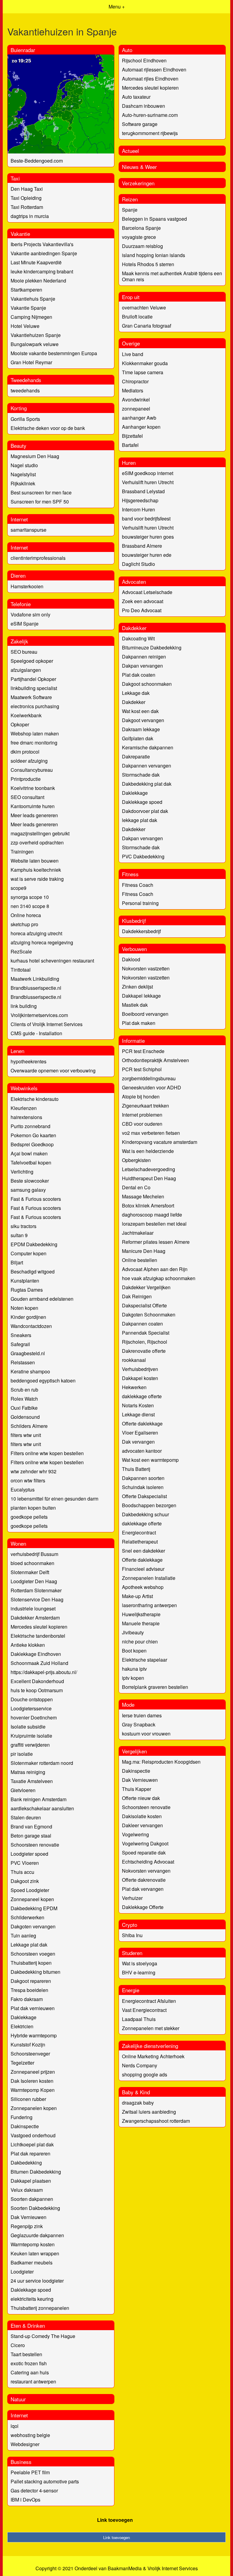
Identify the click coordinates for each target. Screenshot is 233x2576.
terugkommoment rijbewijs (150, 133)
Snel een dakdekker (144, 1551)
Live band (133, 354)
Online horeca (26, 915)
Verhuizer (132, 1898)
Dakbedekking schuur (145, 1514)
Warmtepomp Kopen (33, 2090)
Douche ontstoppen (32, 1699)
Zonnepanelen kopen (34, 2108)
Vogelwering (135, 1834)
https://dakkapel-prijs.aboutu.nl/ (44, 1672)
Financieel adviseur (143, 1569)
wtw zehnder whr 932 (34, 1471)
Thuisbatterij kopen (31, 1963)
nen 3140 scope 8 (30, 906)
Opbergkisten (136, 1160)
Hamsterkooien (27, 586)
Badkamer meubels (32, 2262)
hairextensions (26, 1117)
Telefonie (21, 604)
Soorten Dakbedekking (35, 2208)
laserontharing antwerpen (149, 1605)
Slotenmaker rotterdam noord (42, 1763)
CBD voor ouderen (142, 1124)
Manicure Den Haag (144, 1251)
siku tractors (24, 1226)
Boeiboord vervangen (145, 1014)
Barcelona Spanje (141, 228)
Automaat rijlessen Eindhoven (154, 69)
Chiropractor (135, 381)
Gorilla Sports (25, 419)
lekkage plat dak (140, 820)
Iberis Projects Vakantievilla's (42, 244)
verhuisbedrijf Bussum (34, 1554)
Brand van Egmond (31, 1826)
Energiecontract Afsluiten (149, 2001)
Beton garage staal (31, 1836)
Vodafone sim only (30, 614)
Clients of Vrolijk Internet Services (47, 1024)
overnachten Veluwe (144, 307)
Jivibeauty (133, 1632)
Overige (131, 343)
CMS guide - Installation (36, 1033)
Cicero (18, 2345)
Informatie (133, 1040)
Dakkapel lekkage (141, 996)
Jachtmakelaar (138, 1233)
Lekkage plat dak (29, 1945)
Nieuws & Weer (139, 167)
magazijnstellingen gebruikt (40, 833)
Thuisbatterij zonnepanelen (40, 2308)
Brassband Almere (142, 546)
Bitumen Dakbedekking (36, 2172)
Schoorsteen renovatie (35, 1845)
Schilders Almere (29, 1426)
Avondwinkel (136, 400)
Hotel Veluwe (25, 326)
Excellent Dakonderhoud (37, 1681)
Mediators (133, 390)
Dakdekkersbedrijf (141, 931)
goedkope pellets (29, 1517)
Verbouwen (134, 949)
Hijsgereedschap (140, 500)
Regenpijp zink (27, 2226)
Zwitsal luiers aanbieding (149, 2112)
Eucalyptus (23, 1489)
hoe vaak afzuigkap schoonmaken (159, 1278)
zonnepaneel (136, 409)
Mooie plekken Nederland (38, 281)
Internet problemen (142, 1115)
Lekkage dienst (138, 1414)
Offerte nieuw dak (141, 1798)
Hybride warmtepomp (34, 2035)
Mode (128, 1704)
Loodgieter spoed (29, 1854)
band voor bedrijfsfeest (146, 519)
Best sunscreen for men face (41, 492)
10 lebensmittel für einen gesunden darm (54, 1499)
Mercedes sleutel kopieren (150, 88)
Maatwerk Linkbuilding (35, 979)
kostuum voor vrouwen (146, 1734)
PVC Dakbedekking (143, 856)
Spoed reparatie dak (144, 1853)
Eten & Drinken (28, 2325)
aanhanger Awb (139, 418)
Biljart (17, 1262)
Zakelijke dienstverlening (150, 2046)
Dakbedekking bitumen (35, 1972)
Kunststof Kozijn (28, 2044)
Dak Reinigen (137, 1296)
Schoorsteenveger (30, 2054)
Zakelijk (19, 641)
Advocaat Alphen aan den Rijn (155, 1269)
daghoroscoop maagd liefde (152, 1215)
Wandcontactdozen (31, 1326)
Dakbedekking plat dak (147, 784)
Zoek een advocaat (143, 601)
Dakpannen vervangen (147, 766)
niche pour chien (140, 1641)
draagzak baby (138, 2103)
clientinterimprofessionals (38, 558)
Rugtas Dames (27, 1290)
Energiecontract (139, 1532)
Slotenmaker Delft (30, 1572)
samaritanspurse (29, 530)
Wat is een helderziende (148, 1151)
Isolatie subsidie (28, 1727)
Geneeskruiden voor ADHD (152, 1087)
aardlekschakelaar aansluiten (42, 1808)
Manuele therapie (141, 1623)
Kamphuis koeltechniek (36, 870)
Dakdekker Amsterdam (35, 1618)
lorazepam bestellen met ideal (154, 1224)
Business (21, 2462)
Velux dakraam (27, 2190)
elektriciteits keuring (32, 2299)
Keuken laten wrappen (35, 2253)
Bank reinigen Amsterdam (39, 1799)
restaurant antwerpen (33, 2381)
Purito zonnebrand (30, 1126)
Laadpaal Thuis (139, 2019)
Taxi (15, 178)
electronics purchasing (35, 706)
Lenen (17, 1051)
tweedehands (25, 390)
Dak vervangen (138, 1442)
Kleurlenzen (24, 1108)
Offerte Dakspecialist (144, 1496)
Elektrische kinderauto (35, 1099)
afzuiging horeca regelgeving (42, 942)
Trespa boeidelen (29, 1990)
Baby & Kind (136, 2092)
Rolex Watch (24, 1399)
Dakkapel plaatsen (31, 2181)
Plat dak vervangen (143, 1889)
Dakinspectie (25, 2126)
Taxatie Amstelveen (32, 1781)
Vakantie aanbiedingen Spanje (44, 253)
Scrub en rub (24, 1390)
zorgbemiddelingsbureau (149, 1078)
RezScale (21, 951)
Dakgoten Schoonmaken (149, 1314)
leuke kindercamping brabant (42, 271)
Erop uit (131, 297)
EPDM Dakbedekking (34, 1244)
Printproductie (26, 779)
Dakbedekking (26, 2163)
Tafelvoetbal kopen (31, 1163)
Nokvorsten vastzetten (146, 968)
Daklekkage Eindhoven (36, 1654)
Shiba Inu (132, 1935)
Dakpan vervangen (142, 666)
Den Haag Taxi (27, 189)
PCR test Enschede (143, 1051)
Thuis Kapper (137, 1789)
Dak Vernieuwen (29, 2217)
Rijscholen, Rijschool (145, 1342)
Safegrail (20, 1344)
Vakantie (20, 234)
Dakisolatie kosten (142, 1816)
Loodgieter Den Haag (34, 1581)
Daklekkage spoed (142, 802)
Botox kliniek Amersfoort (148, 1205)
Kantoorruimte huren (33, 806)
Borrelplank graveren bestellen (155, 1687)
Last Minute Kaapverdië (36, 262)
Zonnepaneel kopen (32, 1899)
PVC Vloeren (25, 1863)
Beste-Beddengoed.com (37, 161)
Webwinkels (24, 1088)
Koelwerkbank (26, 715)
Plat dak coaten (139, 675)
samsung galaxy (28, 1190)
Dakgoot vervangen (143, 720)
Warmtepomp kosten (33, 2244)
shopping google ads (145, 2074)
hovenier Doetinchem (34, 1717)
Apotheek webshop (143, 1587)
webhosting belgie (30, 2435)
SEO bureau (24, 652)
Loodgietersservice (31, 1708)
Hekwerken (134, 1387)
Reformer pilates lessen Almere (156, 1242)
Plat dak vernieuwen (33, 2008)
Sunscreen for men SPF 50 (40, 502)
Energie (131, 1990)
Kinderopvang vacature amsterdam (160, 1142)
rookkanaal (134, 1360)
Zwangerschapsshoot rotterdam (156, 2121)
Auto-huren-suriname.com (150, 115)
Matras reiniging (28, 1772)
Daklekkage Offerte (143, 1907)
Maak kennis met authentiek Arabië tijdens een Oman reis (172, 276)
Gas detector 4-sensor (34, 2490)
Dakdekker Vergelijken (146, 1287)
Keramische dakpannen (148, 747)
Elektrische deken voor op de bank (48, 428)
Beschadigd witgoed (33, 1271)
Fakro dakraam (27, 1999)
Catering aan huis (30, 2372)
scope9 (19, 888)
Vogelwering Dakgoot (145, 1843)
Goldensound (25, 1417)
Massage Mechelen (143, 1196)
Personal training (140, 903)
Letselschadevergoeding (149, 1169)
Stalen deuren (26, 1817)
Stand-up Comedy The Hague (43, 2336)
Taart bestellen (26, 2354)
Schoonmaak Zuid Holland (39, 1663)
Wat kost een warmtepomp (150, 1460)
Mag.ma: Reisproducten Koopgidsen (161, 1762)
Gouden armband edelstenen (42, 1299)
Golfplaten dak (138, 738)
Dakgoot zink (25, 1881)
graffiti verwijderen (30, 1745)
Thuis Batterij (136, 1469)
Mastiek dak (135, 1005)
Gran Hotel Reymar (31, 362)
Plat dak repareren (30, 2153)
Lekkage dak (136, 693)
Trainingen (22, 852)
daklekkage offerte (142, 1396)
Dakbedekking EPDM (34, 1908)
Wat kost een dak (140, 711)
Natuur (18, 2399)
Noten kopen (24, 1308)
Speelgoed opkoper (32, 661)
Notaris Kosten (138, 1405)
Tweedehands (26, 380)
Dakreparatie (136, 756)
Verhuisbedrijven (140, 1369)
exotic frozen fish (29, 2363)
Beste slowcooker (30, 1181)
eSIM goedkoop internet (148, 473)
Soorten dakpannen (32, 2199)
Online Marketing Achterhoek (153, 2056)
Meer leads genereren (34, 815)
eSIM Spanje (25, 624)
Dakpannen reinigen (144, 657)
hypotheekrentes (29, 1061)
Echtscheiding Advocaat (148, 1862)
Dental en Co (136, 1187)
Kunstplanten (25, 1281)
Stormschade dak (141, 775)
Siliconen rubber (28, 2099)
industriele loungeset (33, 1608)
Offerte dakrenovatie (144, 1880)
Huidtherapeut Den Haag (149, 1178)
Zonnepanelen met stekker (151, 2028)
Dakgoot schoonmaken (147, 684)
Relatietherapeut (140, 1542)
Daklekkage (135, 793)
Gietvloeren (23, 1790)
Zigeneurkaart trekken (145, 1106)
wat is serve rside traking (37, 879)
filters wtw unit (26, 1435)
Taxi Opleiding (26, 198)
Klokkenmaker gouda (145, 363)
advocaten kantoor (142, 1451)
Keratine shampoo (30, 1371)
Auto (127, 50)
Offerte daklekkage (142, 1423)
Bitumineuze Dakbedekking (152, 647)
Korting (19, 408)
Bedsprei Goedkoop (32, 1144)
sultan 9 (19, 1235)
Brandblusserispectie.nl (36, 988)
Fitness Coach (138, 885)
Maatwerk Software (31, 697)
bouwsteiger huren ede (147, 555)
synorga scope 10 (30, 897)
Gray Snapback (139, 1724)
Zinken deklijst (137, 987)
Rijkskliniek (23, 483)
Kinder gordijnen (28, 1317)
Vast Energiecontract (144, 2010)
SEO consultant (27, 797)
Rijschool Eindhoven (144, 60)
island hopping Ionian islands (154, 255)
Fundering (22, 2117)
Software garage (140, 124)
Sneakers (21, 1335)
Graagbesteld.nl (28, 1353)
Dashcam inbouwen (144, 106)
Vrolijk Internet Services (173, 2568)
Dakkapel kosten (140, 1378)
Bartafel (130, 445)
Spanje (130, 210)
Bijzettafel (132, 436)
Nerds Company (140, 2065)
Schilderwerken (27, 1917)
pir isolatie (22, 1754)
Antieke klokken (28, 1645)
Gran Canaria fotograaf (147, 326)
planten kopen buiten (33, 1508)
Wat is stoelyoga (140, 1963)
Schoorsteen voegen (33, 1954)
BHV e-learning (139, 1972)
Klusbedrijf (134, 921)
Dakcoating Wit (138, 638)
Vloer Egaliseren (140, 1433)
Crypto (130, 1925)
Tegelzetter (22, 2063)
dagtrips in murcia (30, 216)
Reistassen (23, 1362)
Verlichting (22, 1172)
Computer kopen (29, 1253)
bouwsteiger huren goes (148, 537)
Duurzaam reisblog (142, 246)
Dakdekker (134, 628)
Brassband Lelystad (143, 491)
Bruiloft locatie (137, 317)
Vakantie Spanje (28, 308)
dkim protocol (25, 752)
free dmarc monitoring (34, 743)
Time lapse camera (143, 372)
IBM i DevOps (25, 2500)
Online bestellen (140, 1260)
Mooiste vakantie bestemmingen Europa (54, 353)
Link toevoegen (115, 2520)
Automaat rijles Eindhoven (150, 79)
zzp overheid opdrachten (37, 842)
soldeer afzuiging (29, 761)
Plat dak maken (139, 1023)
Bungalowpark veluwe (35, 344)
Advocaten (134, 581)
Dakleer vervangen (142, 1825)
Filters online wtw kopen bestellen (47, 1453)
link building (24, 1006)
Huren (129, 462)
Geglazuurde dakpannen (37, 2235)
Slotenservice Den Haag (37, 1599)
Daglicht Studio (138, 564)
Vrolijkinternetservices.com (39, 1015)
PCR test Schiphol (142, 1069)
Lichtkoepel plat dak (32, 2144)
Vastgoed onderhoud (33, 2135)
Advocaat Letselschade (147, 592)
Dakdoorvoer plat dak (145, 811)
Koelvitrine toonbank (33, 788)
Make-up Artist (137, 1596)
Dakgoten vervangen (33, 1926)
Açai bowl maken (29, 1153)
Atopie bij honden (141, 1096)
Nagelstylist (23, 474)
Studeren (132, 1953)
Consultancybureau (32, 770)
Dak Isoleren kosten (32, 2081)
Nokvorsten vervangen (146, 1871)
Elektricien (22, 2026)
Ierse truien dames (142, 1715)
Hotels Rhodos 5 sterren (148, 264)
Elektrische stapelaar (145, 1660)
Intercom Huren (138, 509)
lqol (15, 2426)
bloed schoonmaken (32, 1563)
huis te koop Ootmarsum (37, 1690)
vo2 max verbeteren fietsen (151, 1133)
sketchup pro (24, 924)
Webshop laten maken (35, 733)
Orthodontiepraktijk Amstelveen (155, 1060)
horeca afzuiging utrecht (36, 933)
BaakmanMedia (125, 2568)
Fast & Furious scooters (36, 1199)
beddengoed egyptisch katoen (43, 1380)
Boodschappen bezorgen (149, 1505)
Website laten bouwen (35, 861)
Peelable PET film (30, 2472)
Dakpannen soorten (143, 1478)
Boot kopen (134, 1651)
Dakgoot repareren (31, 1981)
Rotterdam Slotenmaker (36, 1590)
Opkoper (20, 724)
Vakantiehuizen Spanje (36, 335)
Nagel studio (24, 465)
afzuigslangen (26, 670)
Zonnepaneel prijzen (33, 2072)
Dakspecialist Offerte (144, 1305)
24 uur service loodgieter (37, 2281)
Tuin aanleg (23, 1935)
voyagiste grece (139, 237)
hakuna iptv (134, 1669)
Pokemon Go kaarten (33, 1135)
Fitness (130, 874)
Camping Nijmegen (31, 317)
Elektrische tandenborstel (38, 1636)
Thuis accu (22, 1872)
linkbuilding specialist (34, 688)
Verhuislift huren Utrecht (148, 482)
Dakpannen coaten (142, 1324)
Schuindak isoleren (143, 1487)
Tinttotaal (21, 970)
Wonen (18, 1543)
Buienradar (23, 50)
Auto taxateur (136, 97)
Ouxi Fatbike (24, 1408)
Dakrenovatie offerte (144, 1351)
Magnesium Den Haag (35, 456)
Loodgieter (22, 2272)
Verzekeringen (138, 183)
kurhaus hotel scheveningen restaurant (52, 961)
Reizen (130, 199)
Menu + (117, 7)
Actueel (130, 151)
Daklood (131, 959)
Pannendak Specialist (146, 1333)
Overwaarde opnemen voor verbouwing (53, 1070)
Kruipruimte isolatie (31, 1736)
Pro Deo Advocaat (142, 610)
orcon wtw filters (28, 1480)
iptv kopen (133, 1678)
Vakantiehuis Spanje (33, 299)
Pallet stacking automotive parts (45, 2481)
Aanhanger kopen (141, 427)
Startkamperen (26, 290)
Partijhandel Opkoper (33, 679)
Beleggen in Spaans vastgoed (154, 219)
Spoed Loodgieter (30, 1890)
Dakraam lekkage (141, 729)
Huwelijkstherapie (141, 1614)
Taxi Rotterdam (27, 207)
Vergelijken (134, 1751)
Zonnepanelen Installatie (149, 1578)
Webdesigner (25, 2444)
